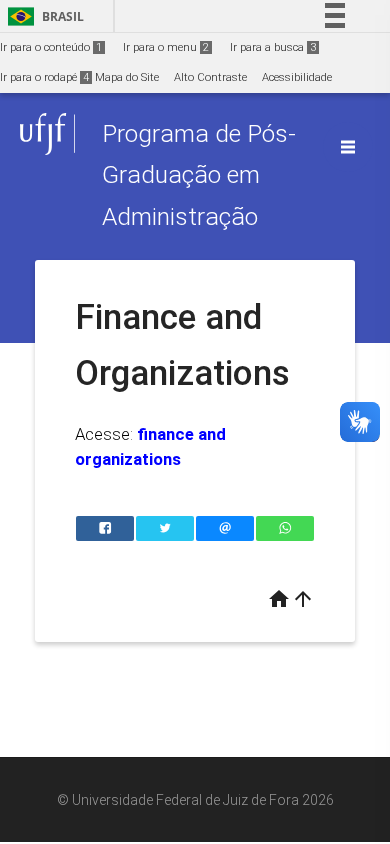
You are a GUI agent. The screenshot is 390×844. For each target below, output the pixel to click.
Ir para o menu (166, 47)
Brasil (42, 16)
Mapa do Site (127, 77)
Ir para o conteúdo (51, 47)
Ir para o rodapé (44, 77)
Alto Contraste (210, 77)
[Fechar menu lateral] (348, 147)
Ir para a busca (273, 47)
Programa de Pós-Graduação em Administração (199, 175)
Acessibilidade (297, 77)
